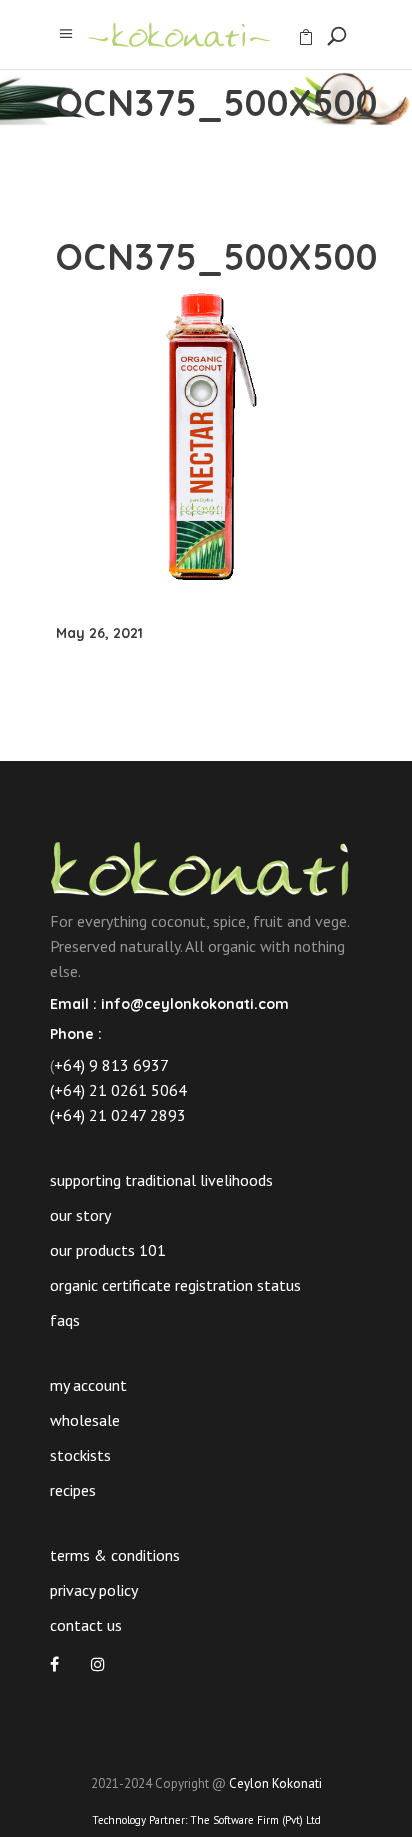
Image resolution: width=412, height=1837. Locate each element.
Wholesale (85, 1420)
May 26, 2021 (99, 633)
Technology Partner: (206, 1820)
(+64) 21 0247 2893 (118, 1115)
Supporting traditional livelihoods (161, 1180)
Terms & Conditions (115, 1555)
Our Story (80, 1215)
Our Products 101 (108, 1250)
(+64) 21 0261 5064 (118, 1090)
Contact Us (86, 1625)
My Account (88, 1385)
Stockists (80, 1455)
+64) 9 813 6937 (111, 1065)
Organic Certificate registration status (175, 1285)
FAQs (65, 1320)
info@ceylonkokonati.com (195, 1004)
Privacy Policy (94, 1590)
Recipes (73, 1490)
